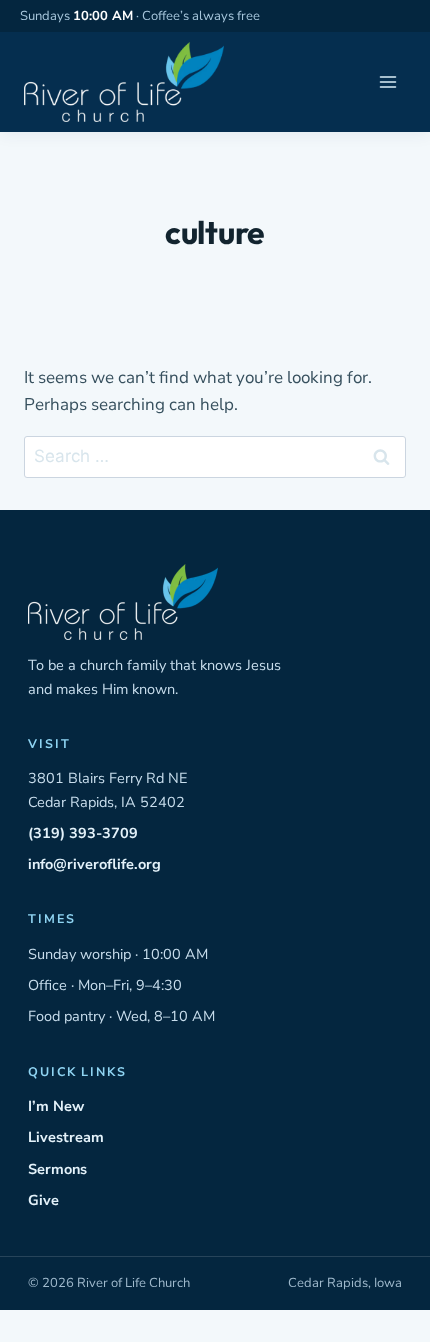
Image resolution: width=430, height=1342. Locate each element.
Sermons (57, 1169)
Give (43, 1200)
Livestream (66, 1137)
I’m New (56, 1106)
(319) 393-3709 (83, 833)
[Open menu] (387, 82)
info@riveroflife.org (94, 864)
